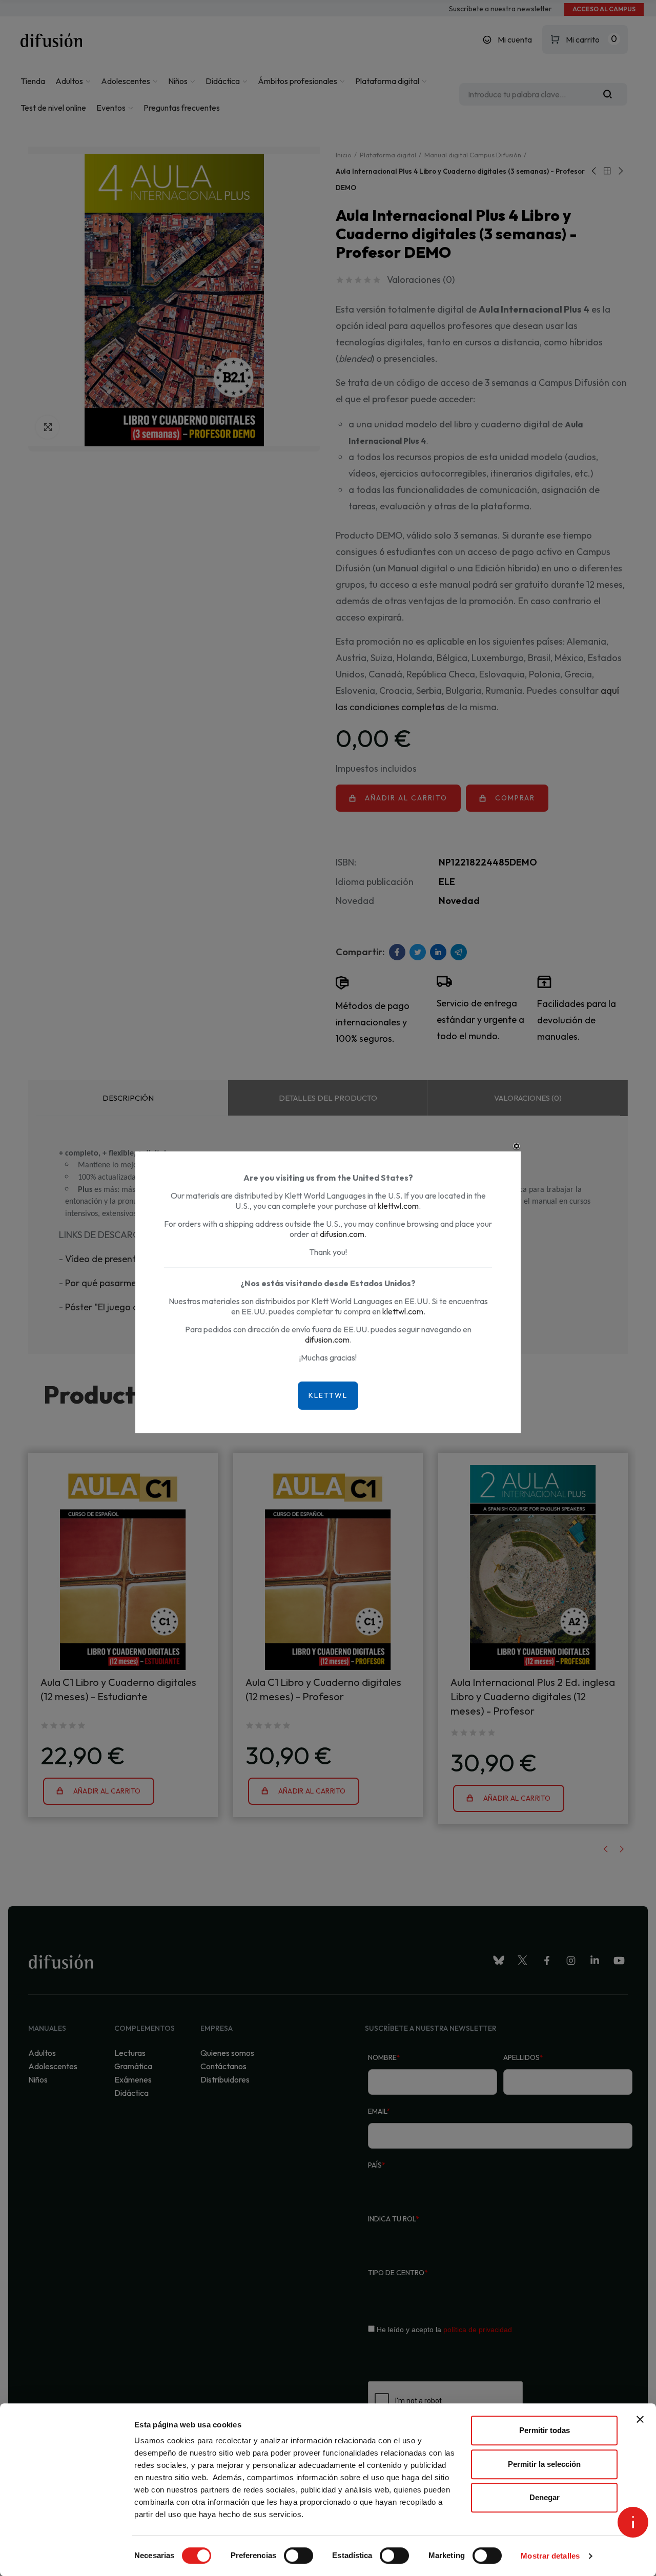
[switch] (299, 2556)
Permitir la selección (544, 2464)
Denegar (545, 2497)
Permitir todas (545, 2430)
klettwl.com (398, 1206)
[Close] (517, 1146)
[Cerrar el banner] (640, 2419)
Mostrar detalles (550, 2556)
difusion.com (342, 1234)
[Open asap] (633, 2522)
